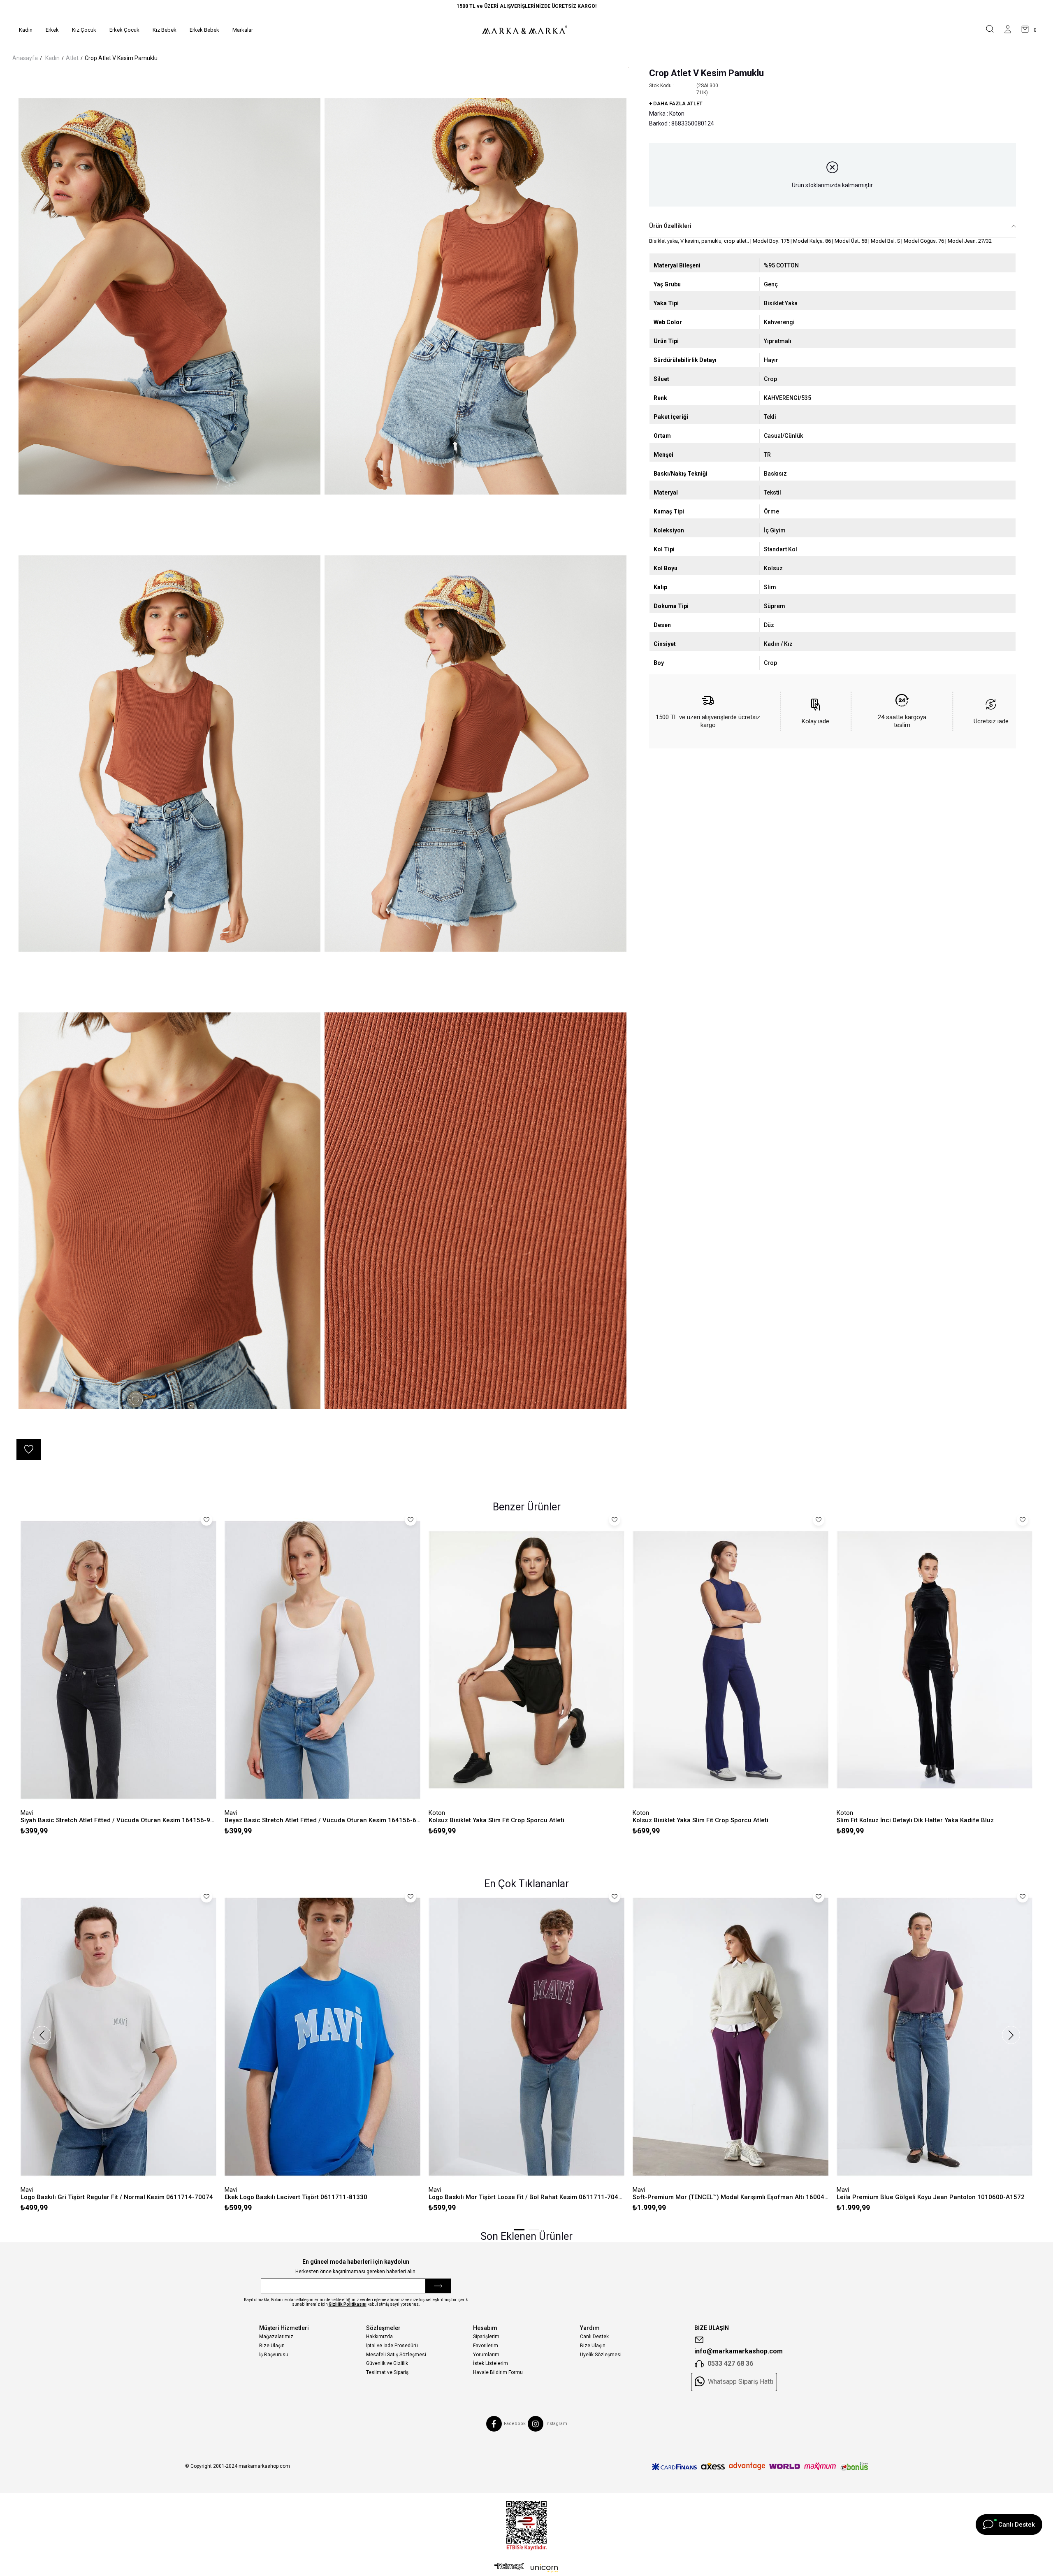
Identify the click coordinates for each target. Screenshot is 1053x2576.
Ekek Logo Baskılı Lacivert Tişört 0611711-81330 (296, 2197)
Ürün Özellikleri (670, 226)
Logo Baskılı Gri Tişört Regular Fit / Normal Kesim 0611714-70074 (117, 2197)
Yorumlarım (486, 2355)
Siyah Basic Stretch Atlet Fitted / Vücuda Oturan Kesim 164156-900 (118, 1820)
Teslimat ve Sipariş (387, 2372)
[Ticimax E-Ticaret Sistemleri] (526, 2569)
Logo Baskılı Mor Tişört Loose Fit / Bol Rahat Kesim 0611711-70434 (526, 2197)
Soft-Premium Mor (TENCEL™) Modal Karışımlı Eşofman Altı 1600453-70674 (731, 2197)
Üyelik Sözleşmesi (601, 2355)
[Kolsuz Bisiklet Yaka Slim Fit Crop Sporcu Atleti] (526, 1660)
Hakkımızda (379, 2337)
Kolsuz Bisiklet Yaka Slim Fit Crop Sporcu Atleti (496, 1820)
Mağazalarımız (276, 2337)
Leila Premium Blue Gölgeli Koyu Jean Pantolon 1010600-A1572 (931, 2197)
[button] (519, 2230)
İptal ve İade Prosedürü (392, 2346)
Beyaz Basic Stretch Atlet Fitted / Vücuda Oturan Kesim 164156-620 (322, 1820)
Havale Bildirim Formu (498, 2372)
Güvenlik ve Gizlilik (387, 2363)
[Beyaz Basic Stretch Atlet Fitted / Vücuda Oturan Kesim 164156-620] (322, 1660)
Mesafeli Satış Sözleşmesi (396, 2355)
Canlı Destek (594, 2337)
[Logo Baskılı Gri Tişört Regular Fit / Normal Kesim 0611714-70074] (118, 2037)
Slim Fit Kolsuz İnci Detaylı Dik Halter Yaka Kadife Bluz (915, 1820)
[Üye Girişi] (1008, 30)
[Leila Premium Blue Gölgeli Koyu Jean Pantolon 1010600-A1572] (935, 2037)
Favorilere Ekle (206, 1520)
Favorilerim (486, 2346)
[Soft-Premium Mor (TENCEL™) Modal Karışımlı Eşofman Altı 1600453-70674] (731, 2037)
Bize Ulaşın (272, 2346)
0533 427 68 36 (730, 2363)
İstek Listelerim (491, 2363)
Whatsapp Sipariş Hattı (741, 2382)
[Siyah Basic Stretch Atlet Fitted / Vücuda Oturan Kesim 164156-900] (118, 1660)
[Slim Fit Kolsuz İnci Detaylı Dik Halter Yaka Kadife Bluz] (935, 1660)
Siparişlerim (486, 2337)
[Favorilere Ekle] (29, 1449)
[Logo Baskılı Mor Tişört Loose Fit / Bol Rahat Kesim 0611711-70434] (526, 2037)
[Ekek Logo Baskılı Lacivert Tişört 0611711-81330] (322, 2037)
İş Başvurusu (274, 2355)
